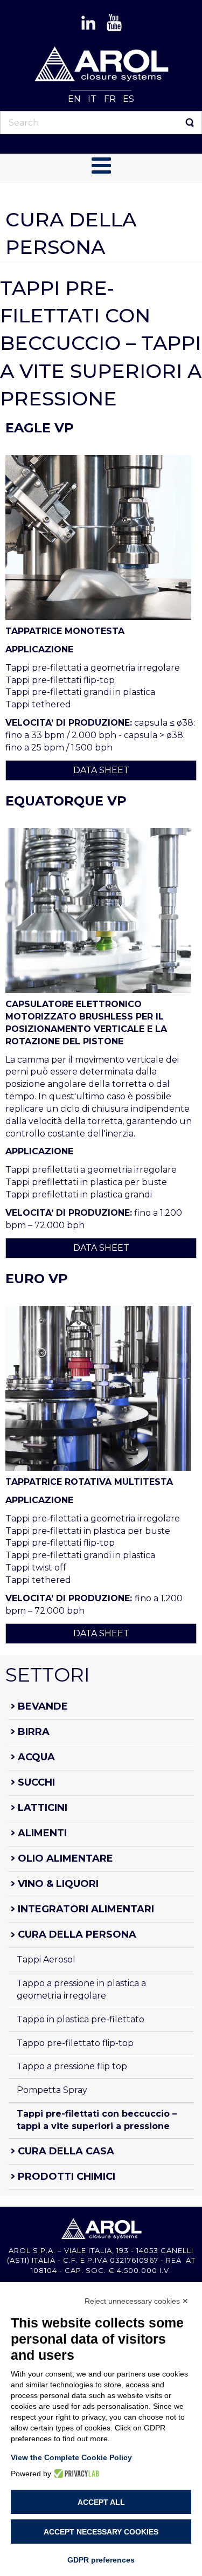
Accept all (101, 2502)
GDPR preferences (101, 2560)
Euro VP (37, 1279)
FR (111, 99)
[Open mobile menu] (101, 166)
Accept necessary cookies (101, 2532)
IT (93, 99)
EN (75, 99)
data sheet (101, 770)
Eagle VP (40, 428)
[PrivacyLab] (75, 2474)
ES (128, 99)
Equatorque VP (66, 801)
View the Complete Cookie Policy (71, 2457)
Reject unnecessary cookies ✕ (137, 2301)
